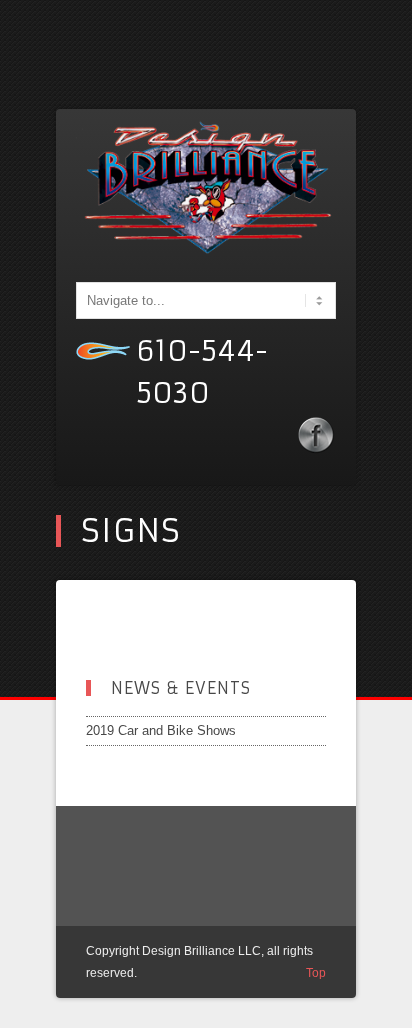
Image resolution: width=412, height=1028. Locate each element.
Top (316, 973)
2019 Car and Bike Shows (161, 730)
